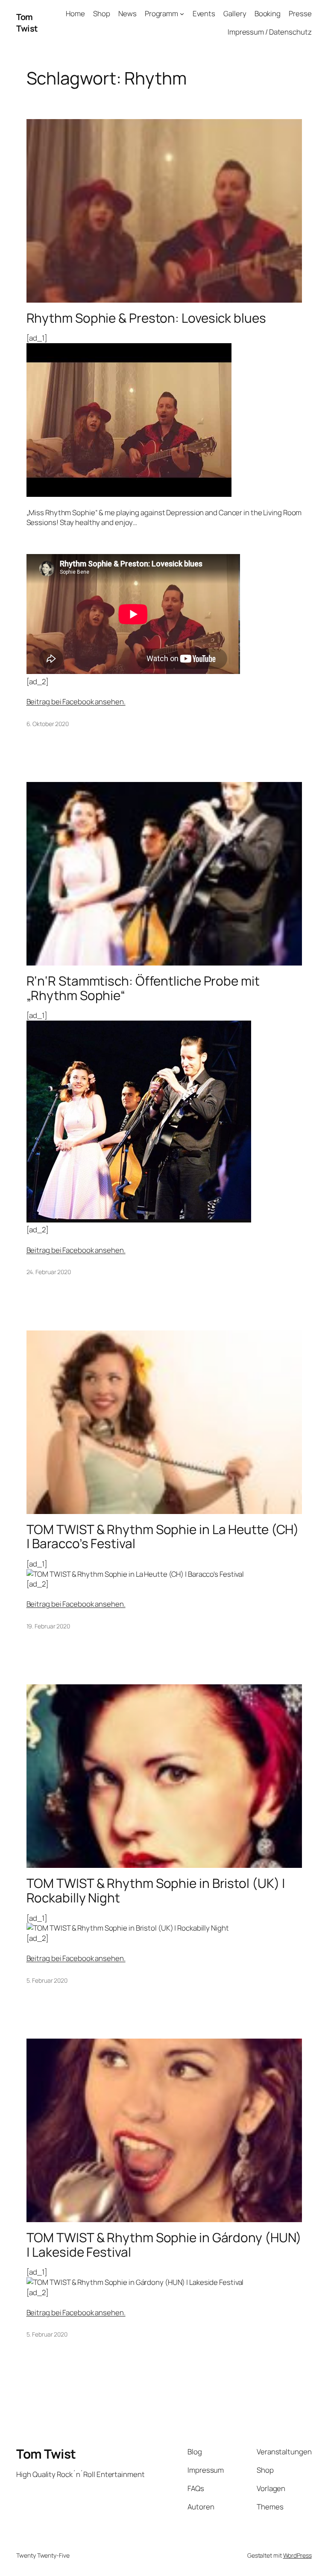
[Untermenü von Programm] (182, 14)
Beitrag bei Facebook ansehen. (76, 702)
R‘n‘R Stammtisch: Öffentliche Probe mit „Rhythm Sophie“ (143, 988)
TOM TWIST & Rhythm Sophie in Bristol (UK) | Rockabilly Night (156, 1890)
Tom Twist (27, 23)
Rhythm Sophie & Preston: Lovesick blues (146, 318)
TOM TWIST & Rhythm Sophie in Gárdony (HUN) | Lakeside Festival (164, 2245)
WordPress (297, 2555)
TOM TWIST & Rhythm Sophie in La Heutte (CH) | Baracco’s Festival (163, 1536)
